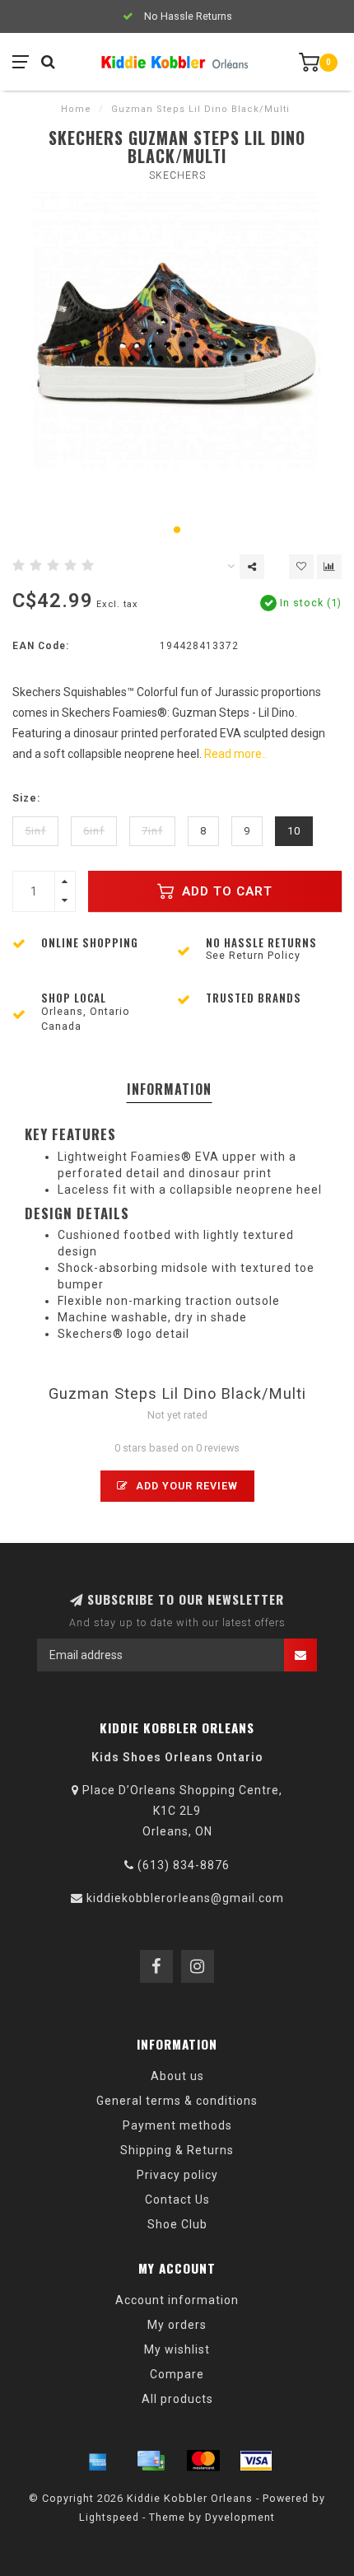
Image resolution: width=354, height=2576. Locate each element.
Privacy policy (177, 2175)
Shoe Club (177, 2224)
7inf (152, 831)
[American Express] (98, 2461)
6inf (94, 831)
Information (169, 1089)
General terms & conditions (177, 2101)
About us (177, 2076)
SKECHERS (177, 175)
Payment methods (177, 2125)
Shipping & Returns (177, 2150)
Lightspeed (109, 2517)
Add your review (185, 1486)
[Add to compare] (329, 567)
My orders (177, 2325)
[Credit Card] (151, 2461)
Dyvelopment (240, 2517)
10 (294, 831)
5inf (35, 831)
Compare (177, 2374)
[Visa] (256, 2461)
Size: (26, 798)
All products (177, 2399)
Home (76, 109)
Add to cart (225, 891)
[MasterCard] (203, 2461)
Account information (177, 2300)
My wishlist (177, 2349)
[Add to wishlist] (301, 567)
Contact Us (177, 2200)
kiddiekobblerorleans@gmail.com (185, 1898)
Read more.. (235, 754)
